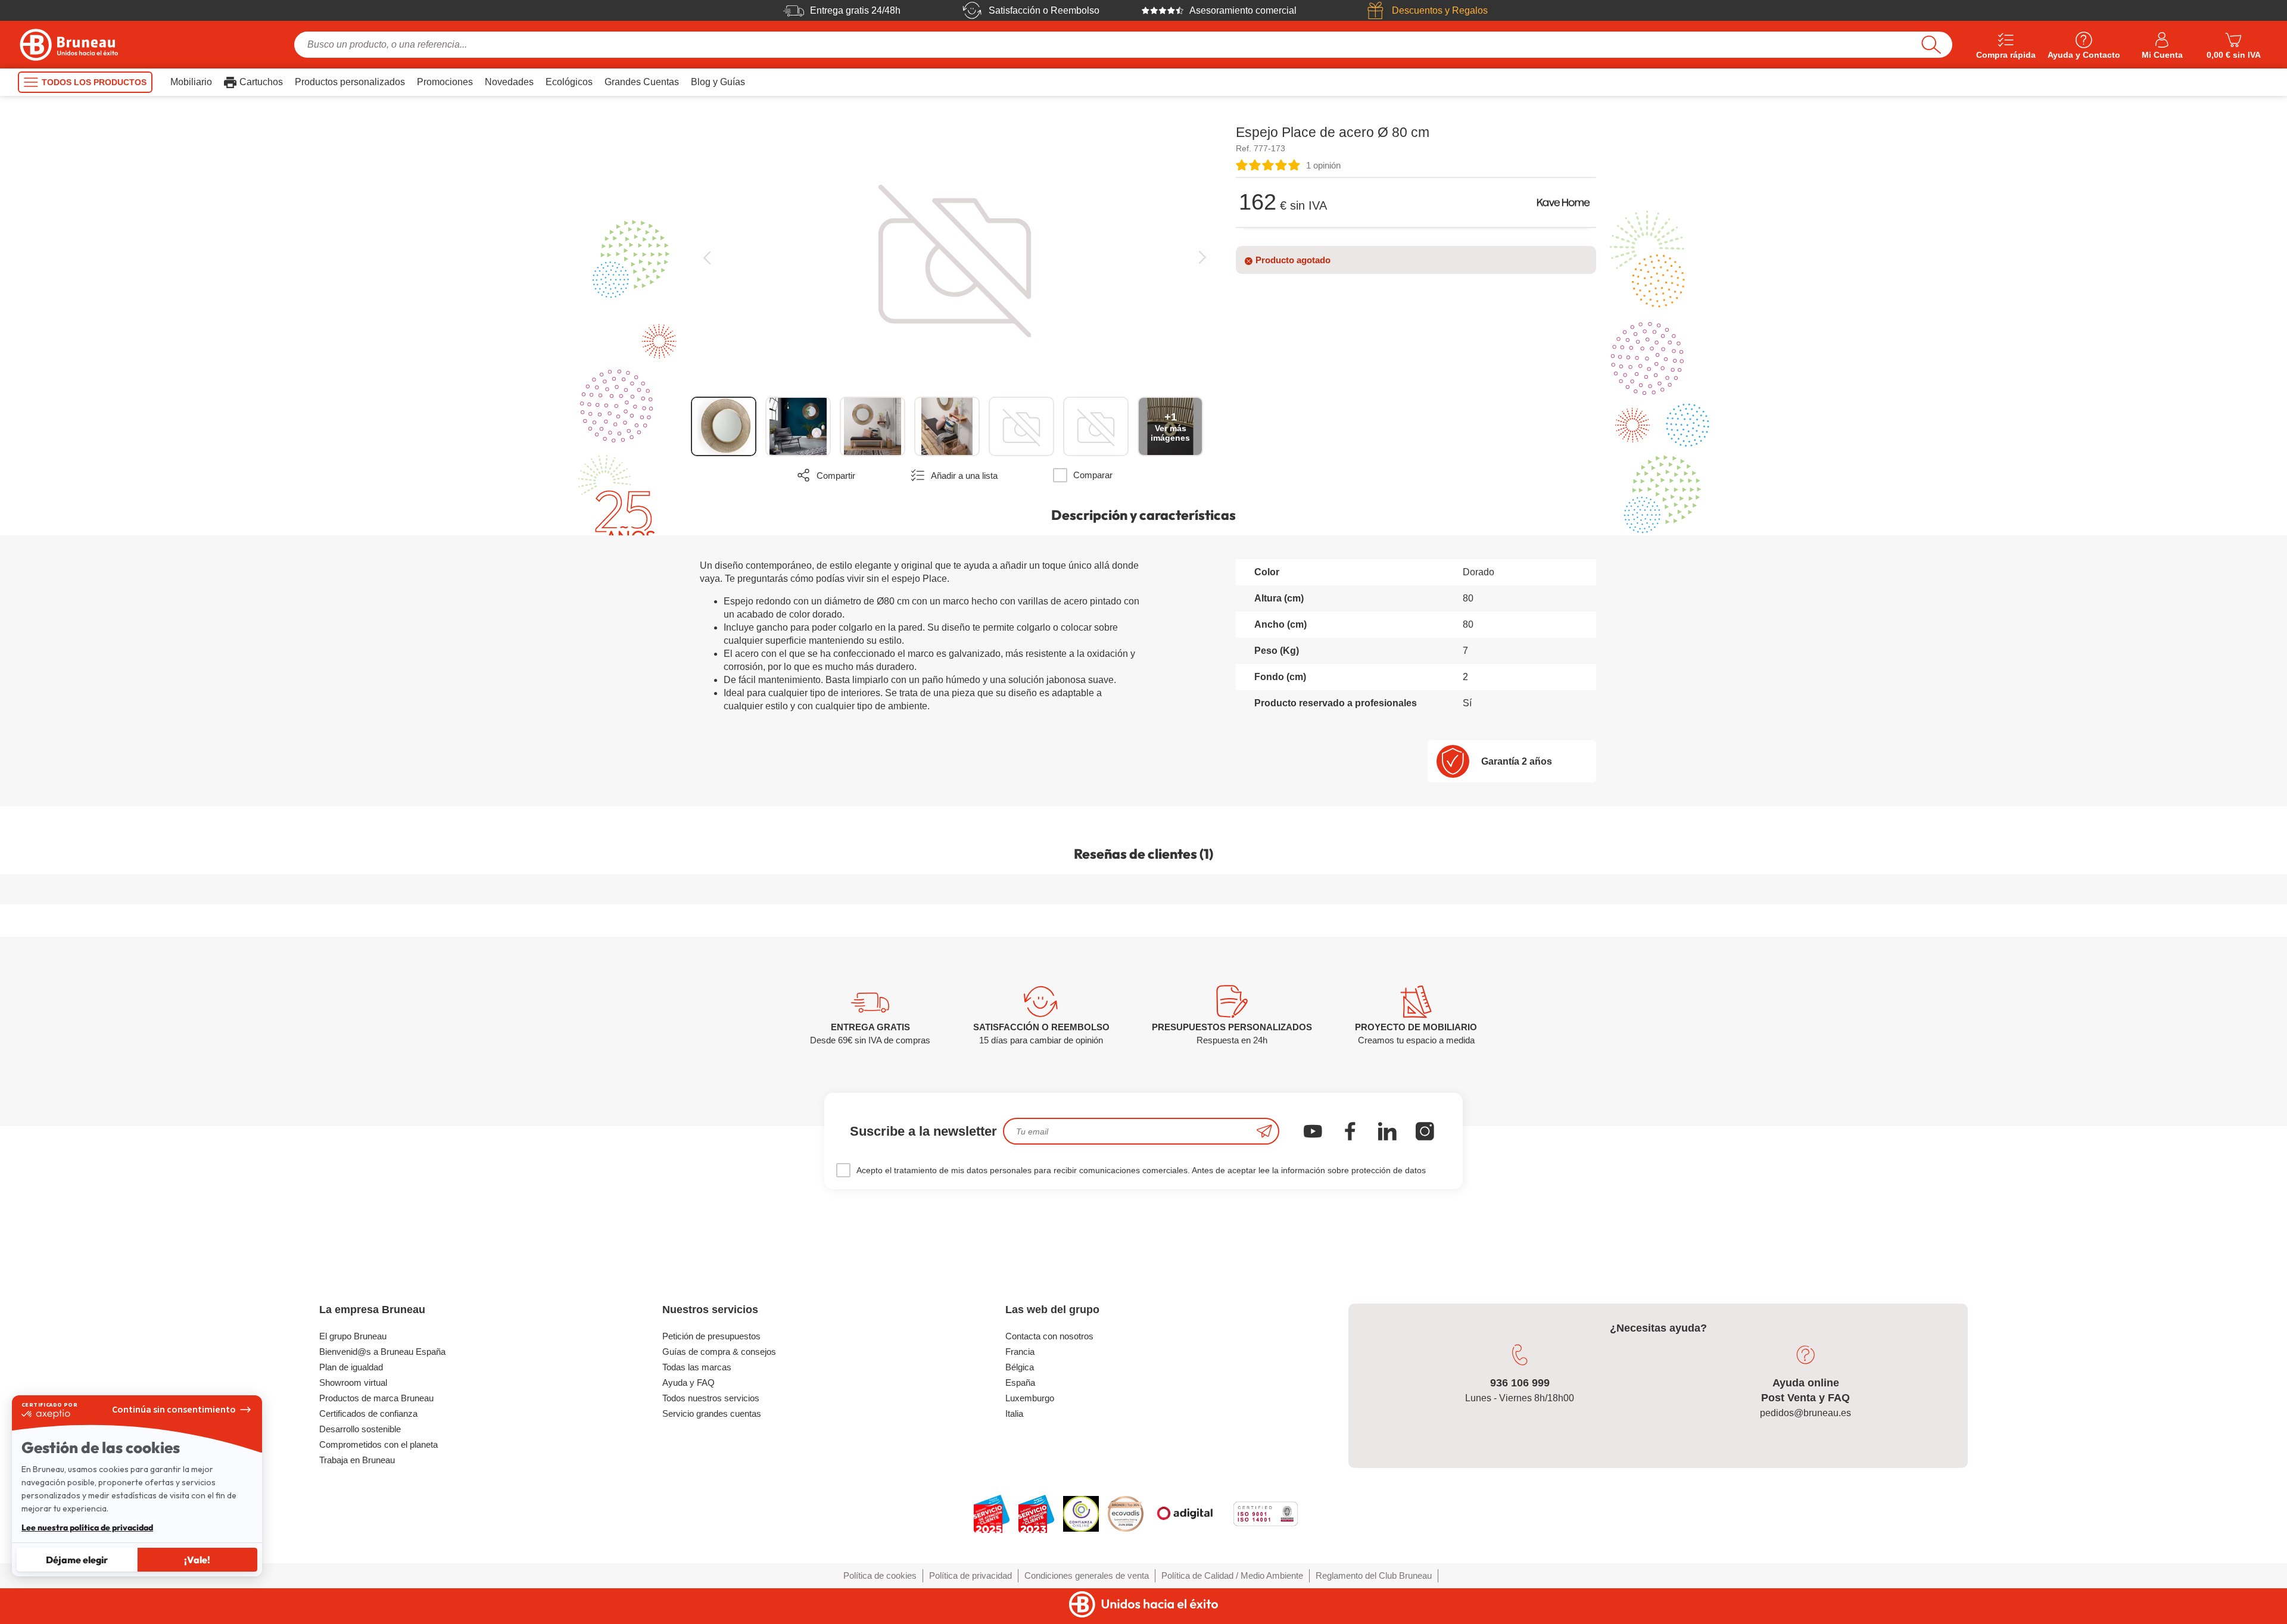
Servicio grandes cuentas (712, 1413)
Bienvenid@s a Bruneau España (382, 1352)
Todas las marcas (697, 1367)
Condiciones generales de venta (1087, 1575)
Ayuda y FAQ (688, 1383)
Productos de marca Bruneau (376, 1398)
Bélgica (1020, 1367)
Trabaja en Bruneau (357, 1460)
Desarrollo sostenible (360, 1429)
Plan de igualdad (351, 1367)
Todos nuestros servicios (711, 1398)
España (1020, 1383)
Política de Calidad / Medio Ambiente (1232, 1575)
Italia (1014, 1413)
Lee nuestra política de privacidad (87, 1528)
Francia (1020, 1352)
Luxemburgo (1030, 1398)
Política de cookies (880, 1575)
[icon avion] (1264, 1131)
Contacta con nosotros (1049, 1336)
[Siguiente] (1202, 258)
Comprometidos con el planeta (378, 1444)
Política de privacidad (970, 1575)
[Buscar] (1931, 45)
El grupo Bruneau (353, 1336)
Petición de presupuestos (711, 1336)
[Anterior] (707, 258)
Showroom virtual (353, 1383)
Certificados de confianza (368, 1413)
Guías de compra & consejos (719, 1352)
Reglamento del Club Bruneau (1374, 1575)
